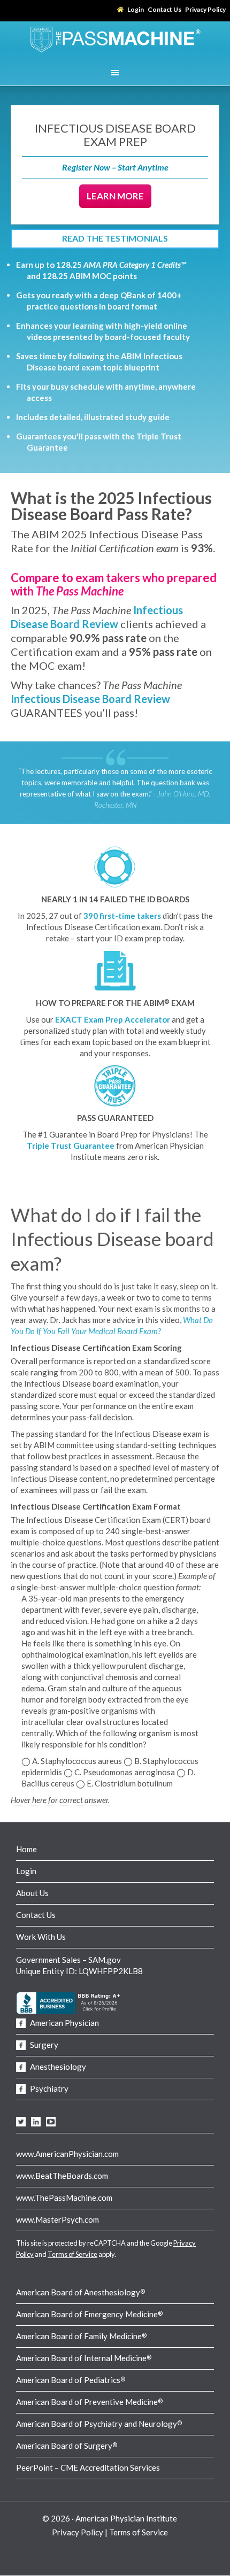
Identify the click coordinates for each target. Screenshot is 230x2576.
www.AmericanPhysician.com (67, 2154)
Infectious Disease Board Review (90, 699)
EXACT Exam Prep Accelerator (113, 1019)
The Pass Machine (115, 38)
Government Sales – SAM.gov (68, 1960)
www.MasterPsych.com (57, 2219)
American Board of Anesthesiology (80, 2292)
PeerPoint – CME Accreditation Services (88, 2467)
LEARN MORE (115, 196)
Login (26, 1871)
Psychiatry (48, 2088)
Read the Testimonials (115, 238)
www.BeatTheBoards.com (62, 2176)
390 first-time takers (122, 916)
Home (26, 1849)
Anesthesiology (57, 2067)
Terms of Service (72, 2254)
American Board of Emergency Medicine (89, 2314)
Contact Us (36, 1915)
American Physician (64, 2023)
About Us (32, 1893)
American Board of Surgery (67, 2446)
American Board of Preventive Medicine (89, 2402)
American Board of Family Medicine (81, 2336)
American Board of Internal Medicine (84, 2358)
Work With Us (41, 1937)
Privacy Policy (78, 2532)
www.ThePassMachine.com (64, 2198)
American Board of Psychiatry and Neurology (99, 2424)
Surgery (43, 2045)
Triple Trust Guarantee (71, 1146)
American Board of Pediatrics (71, 2380)
